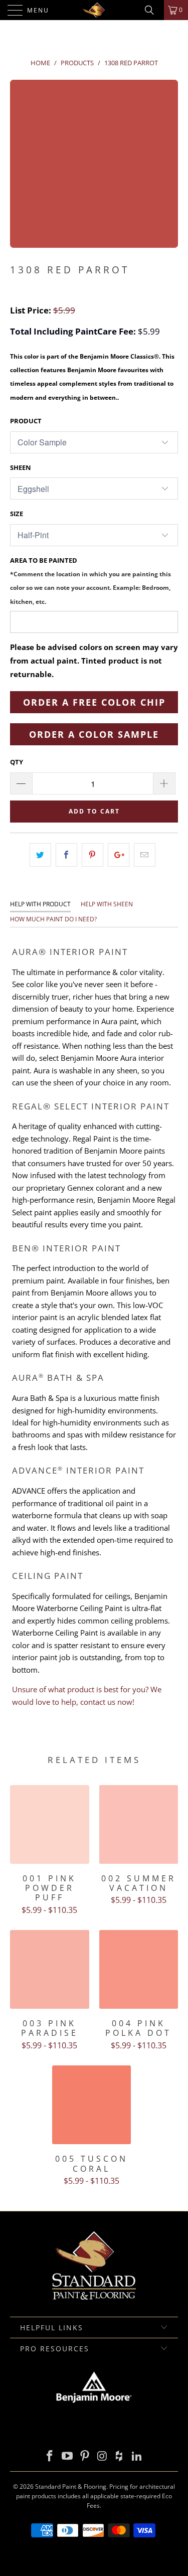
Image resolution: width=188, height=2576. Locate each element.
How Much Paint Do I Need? (53, 919)
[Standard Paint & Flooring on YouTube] (68, 2456)
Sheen (21, 467)
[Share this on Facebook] (66, 855)
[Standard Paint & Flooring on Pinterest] (85, 2456)
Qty (17, 762)
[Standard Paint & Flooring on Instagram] (102, 2456)
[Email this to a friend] (145, 855)
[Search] (153, 10)
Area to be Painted (90, 581)
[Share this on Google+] (119, 855)
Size (17, 514)
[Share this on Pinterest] (92, 855)
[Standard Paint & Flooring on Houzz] (120, 2456)
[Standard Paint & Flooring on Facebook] (50, 2456)
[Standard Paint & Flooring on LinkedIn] (137, 2456)
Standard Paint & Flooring (71, 2486)
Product (26, 421)
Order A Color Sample (94, 734)
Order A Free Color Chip (94, 702)
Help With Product (40, 904)
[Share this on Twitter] (40, 855)
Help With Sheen (107, 904)
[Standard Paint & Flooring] (94, 10)
